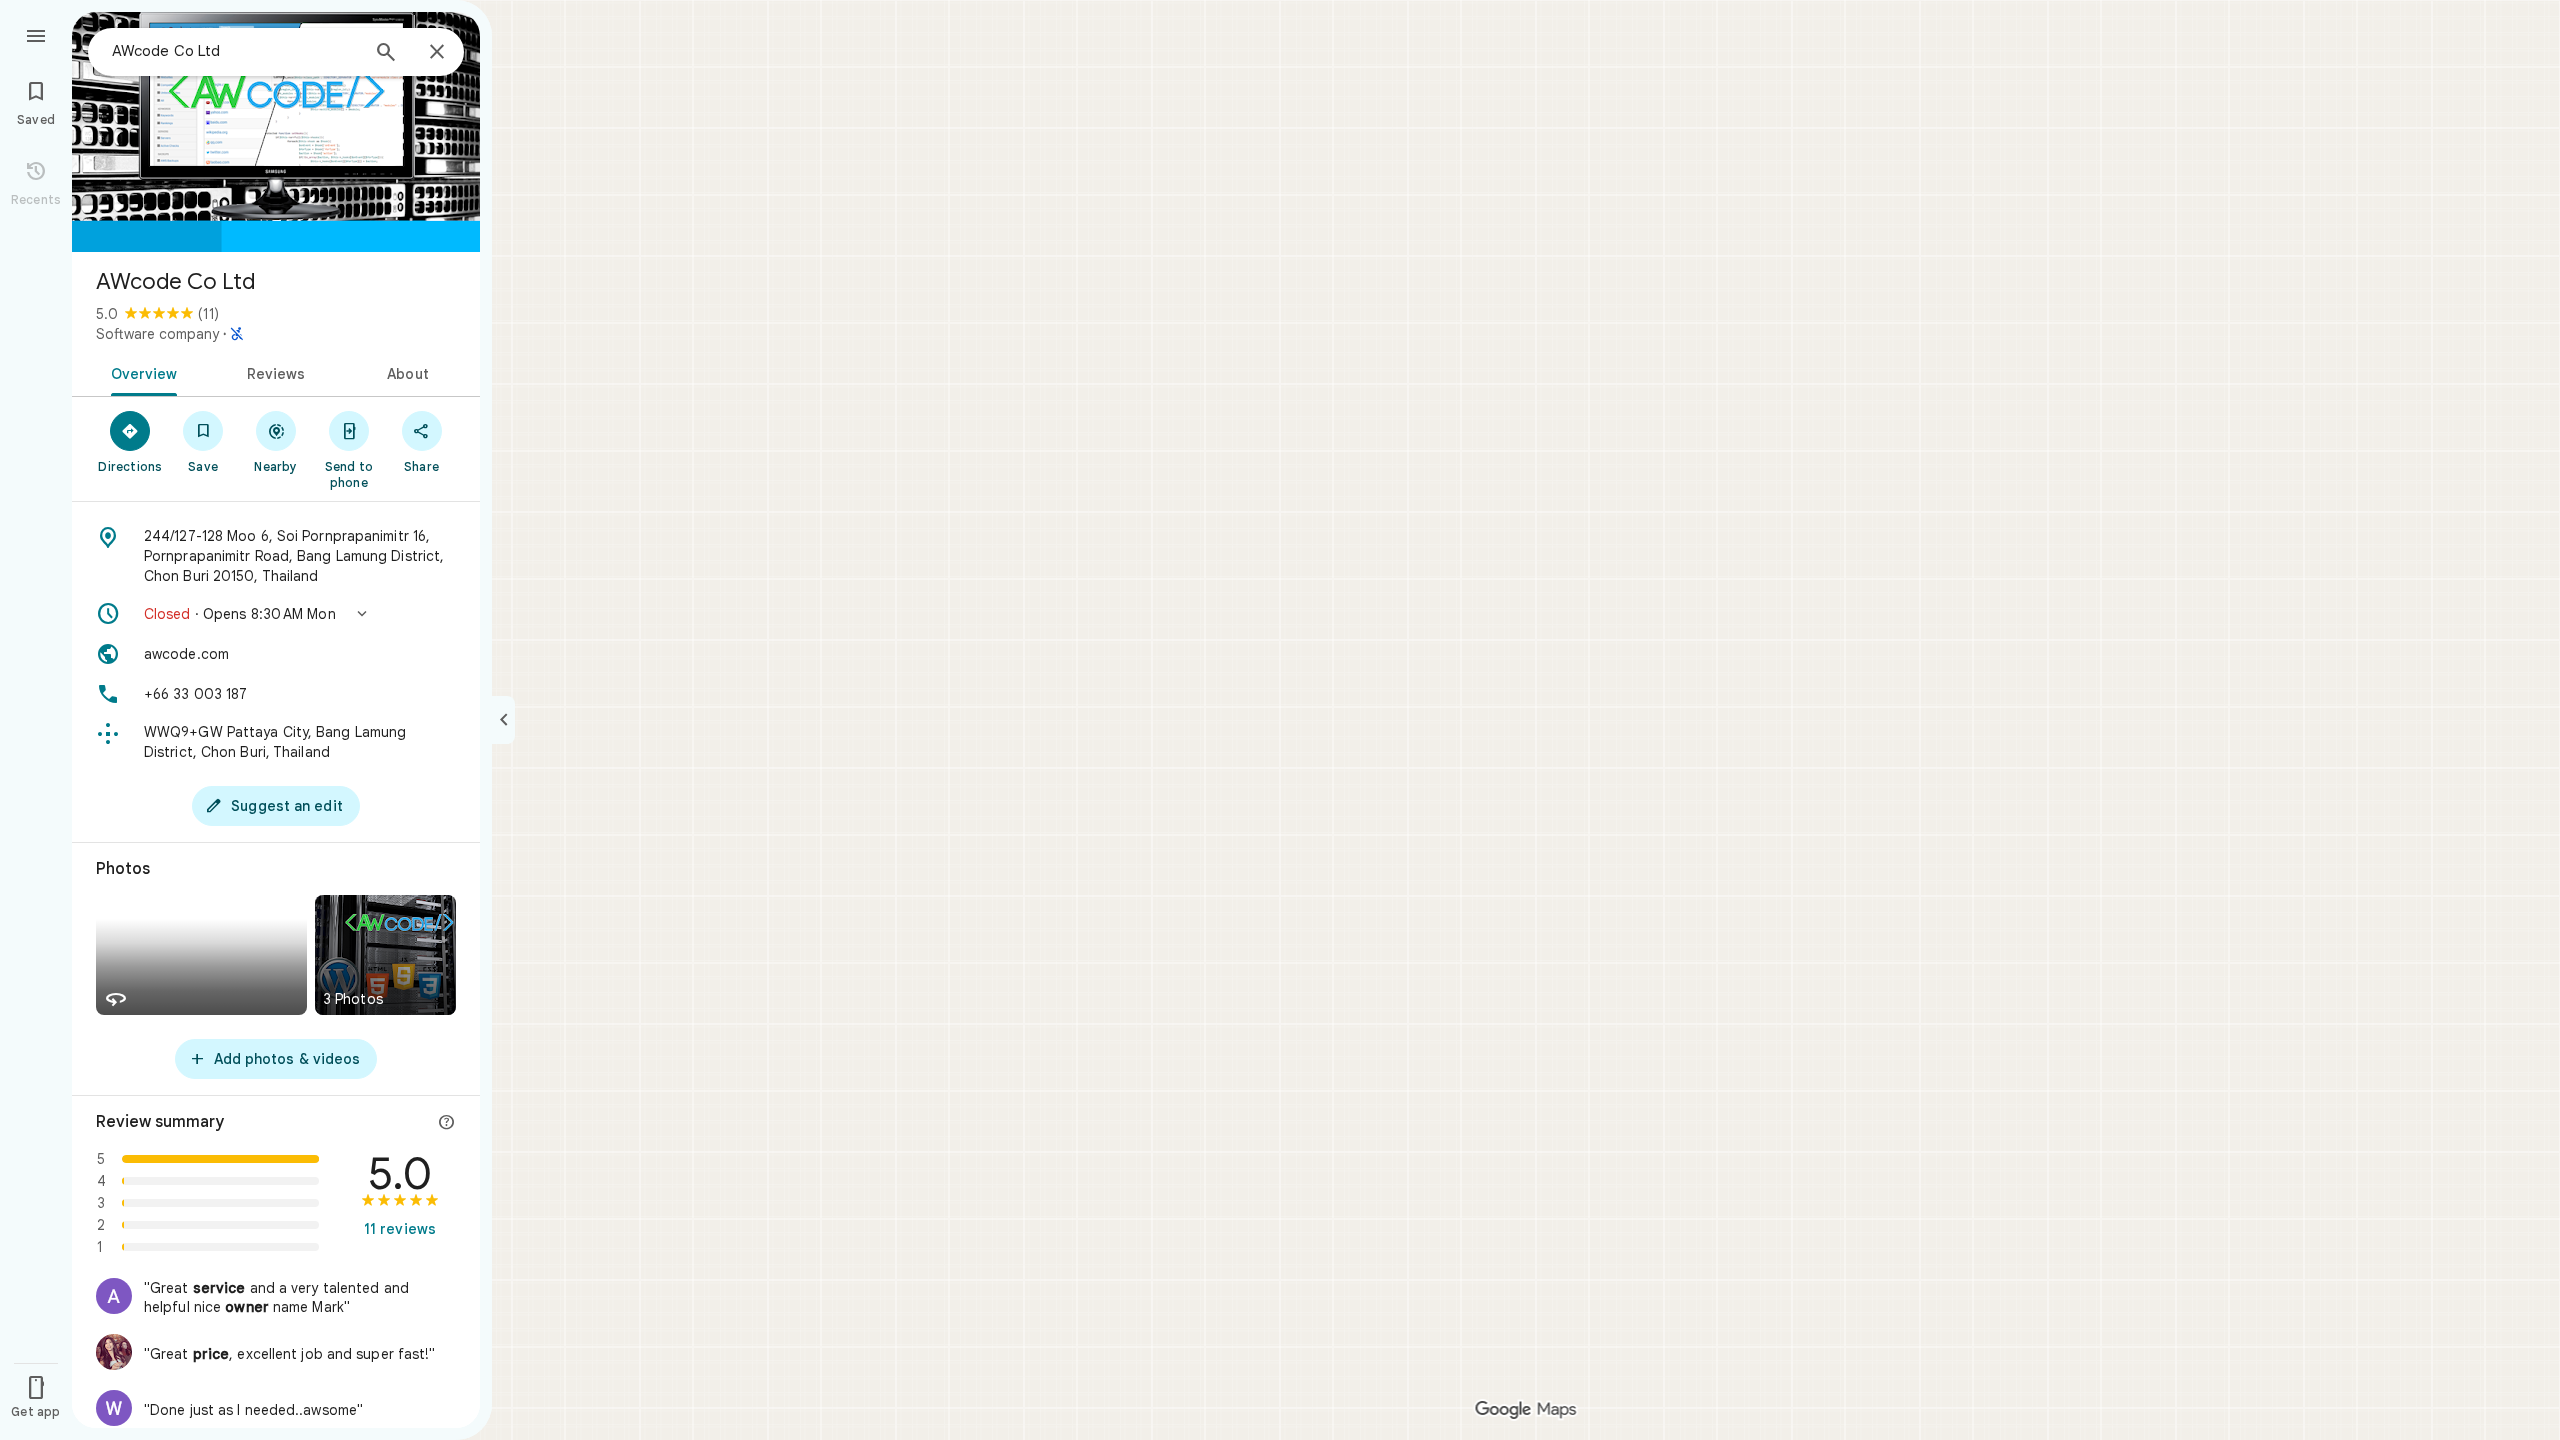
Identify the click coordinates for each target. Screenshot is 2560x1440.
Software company (157, 334)
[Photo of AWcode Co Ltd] (276, 132)
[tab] (140, 372)
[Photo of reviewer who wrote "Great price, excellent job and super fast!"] (114, 1352)
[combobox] (235, 51)
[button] (276, 614)
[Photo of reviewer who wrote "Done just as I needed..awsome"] (114, 1408)
